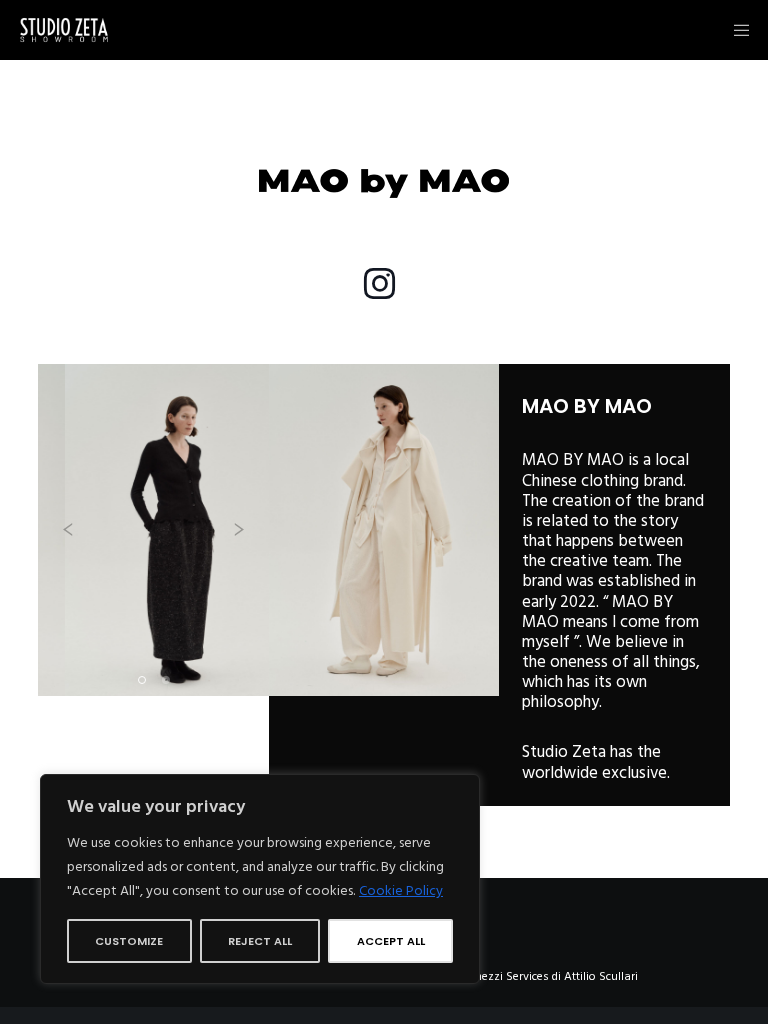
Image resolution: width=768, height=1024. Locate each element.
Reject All (260, 941)
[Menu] (735, 30)
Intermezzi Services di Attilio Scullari (542, 976)
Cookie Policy (401, 890)
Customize (129, 941)
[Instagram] (379, 281)
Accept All (391, 941)
